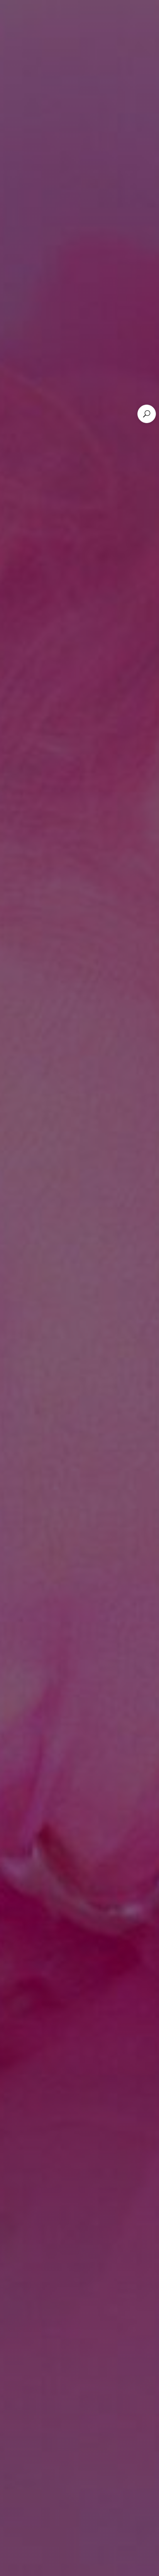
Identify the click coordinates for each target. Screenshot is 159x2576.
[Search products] (147, 414)
